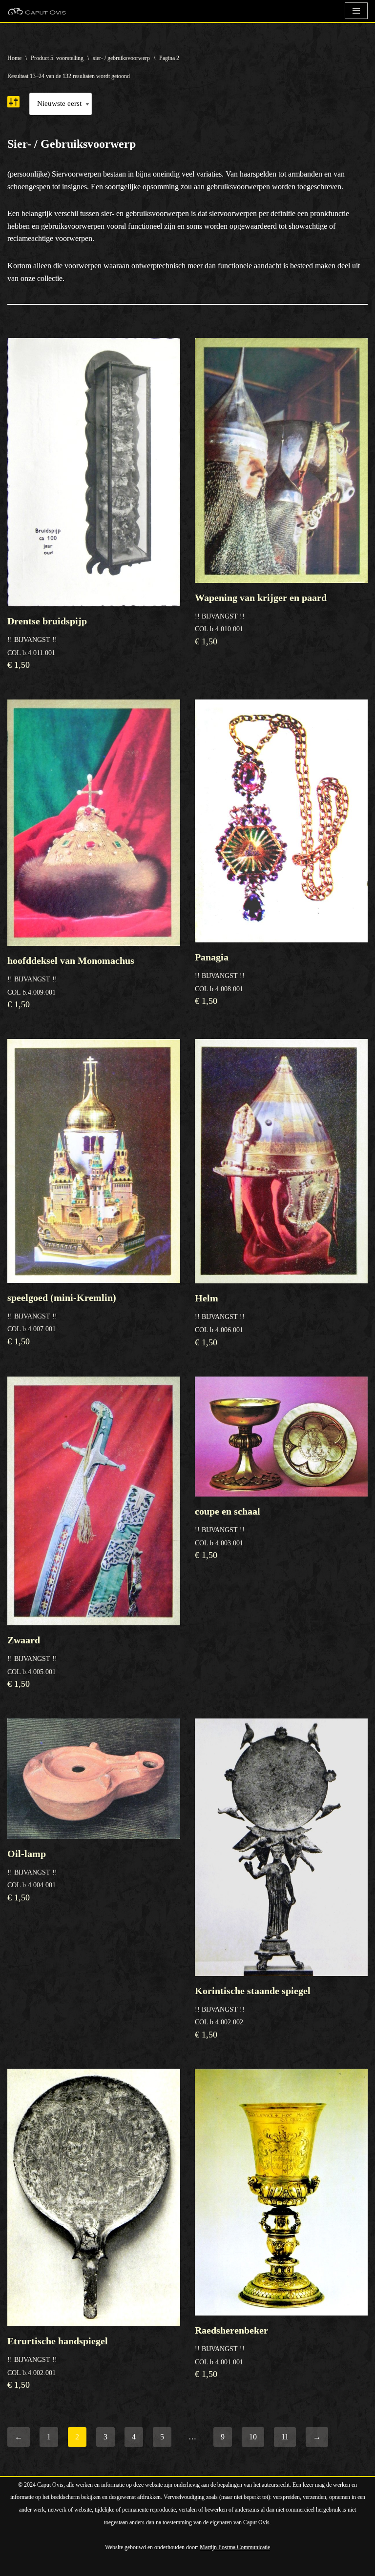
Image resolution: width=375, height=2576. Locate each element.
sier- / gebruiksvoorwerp (121, 58)
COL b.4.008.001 (220, 979)
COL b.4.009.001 (71, 982)
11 (285, 2437)
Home (14, 58)
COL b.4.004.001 (32, 1875)
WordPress (120, 2566)
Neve (16, 2566)
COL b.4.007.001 (62, 1319)
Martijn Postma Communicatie (235, 2547)
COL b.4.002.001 (58, 2363)
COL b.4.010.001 (261, 619)
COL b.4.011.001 (47, 643)
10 (253, 2437)
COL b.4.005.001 (32, 1662)
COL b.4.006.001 (220, 1320)
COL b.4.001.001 (231, 2352)
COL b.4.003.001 (228, 1533)
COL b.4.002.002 (253, 2012)
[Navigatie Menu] (356, 11)
